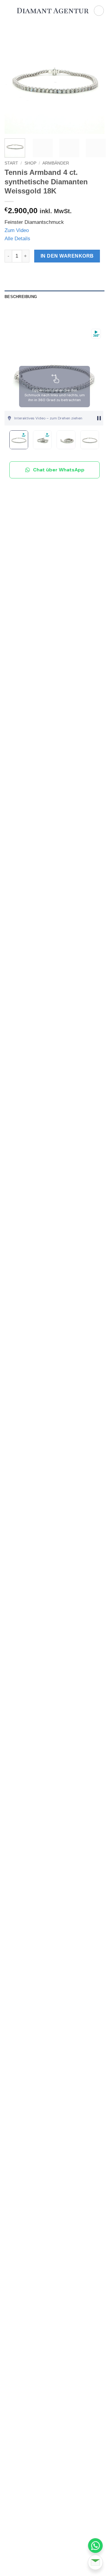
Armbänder (56, 163)
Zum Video (17, 230)
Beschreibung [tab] (21, 297)
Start (11, 163)
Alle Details (17, 239)
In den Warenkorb (67, 256)
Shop (30, 163)
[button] (8, 11)
